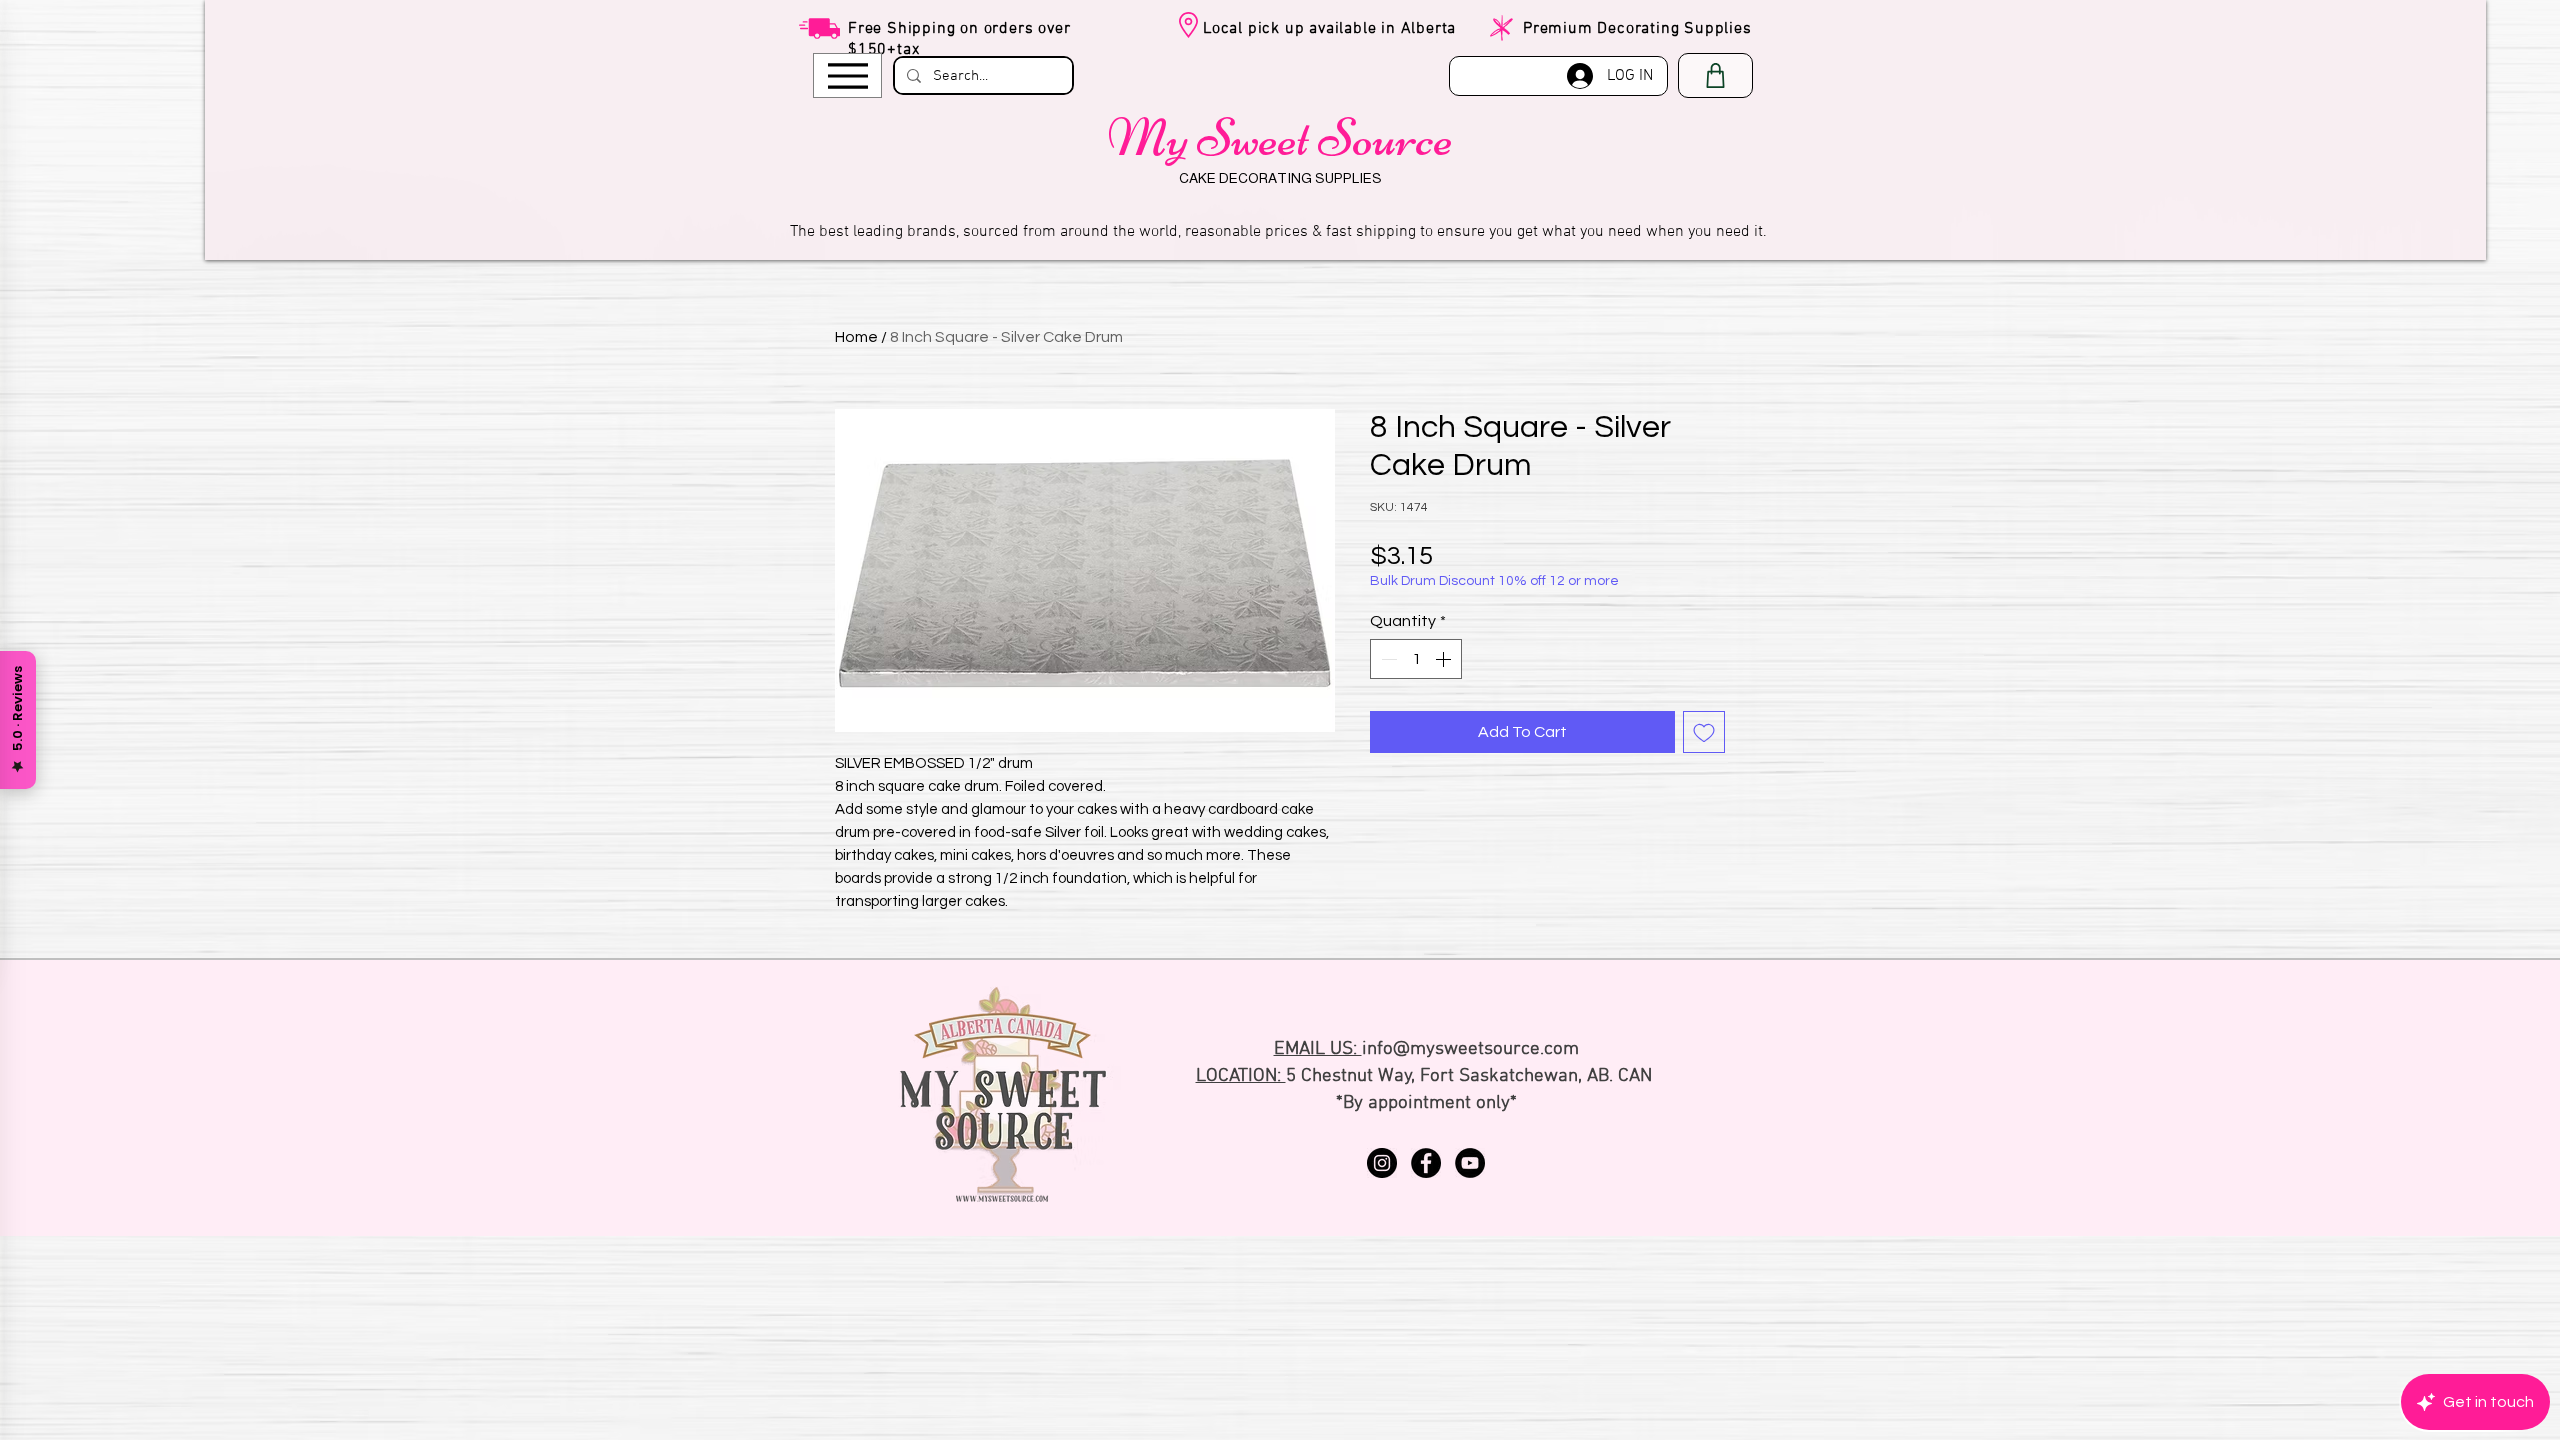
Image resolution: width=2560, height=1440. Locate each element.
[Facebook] (1426, 1163)
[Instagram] (1382, 1163)
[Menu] (847, 75)
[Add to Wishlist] (1704, 732)
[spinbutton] (1416, 659)
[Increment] (1445, 659)
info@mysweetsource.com (1470, 1049)
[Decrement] (1387, 659)
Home (856, 337)
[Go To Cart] (1715, 75)
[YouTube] (1470, 1163)
